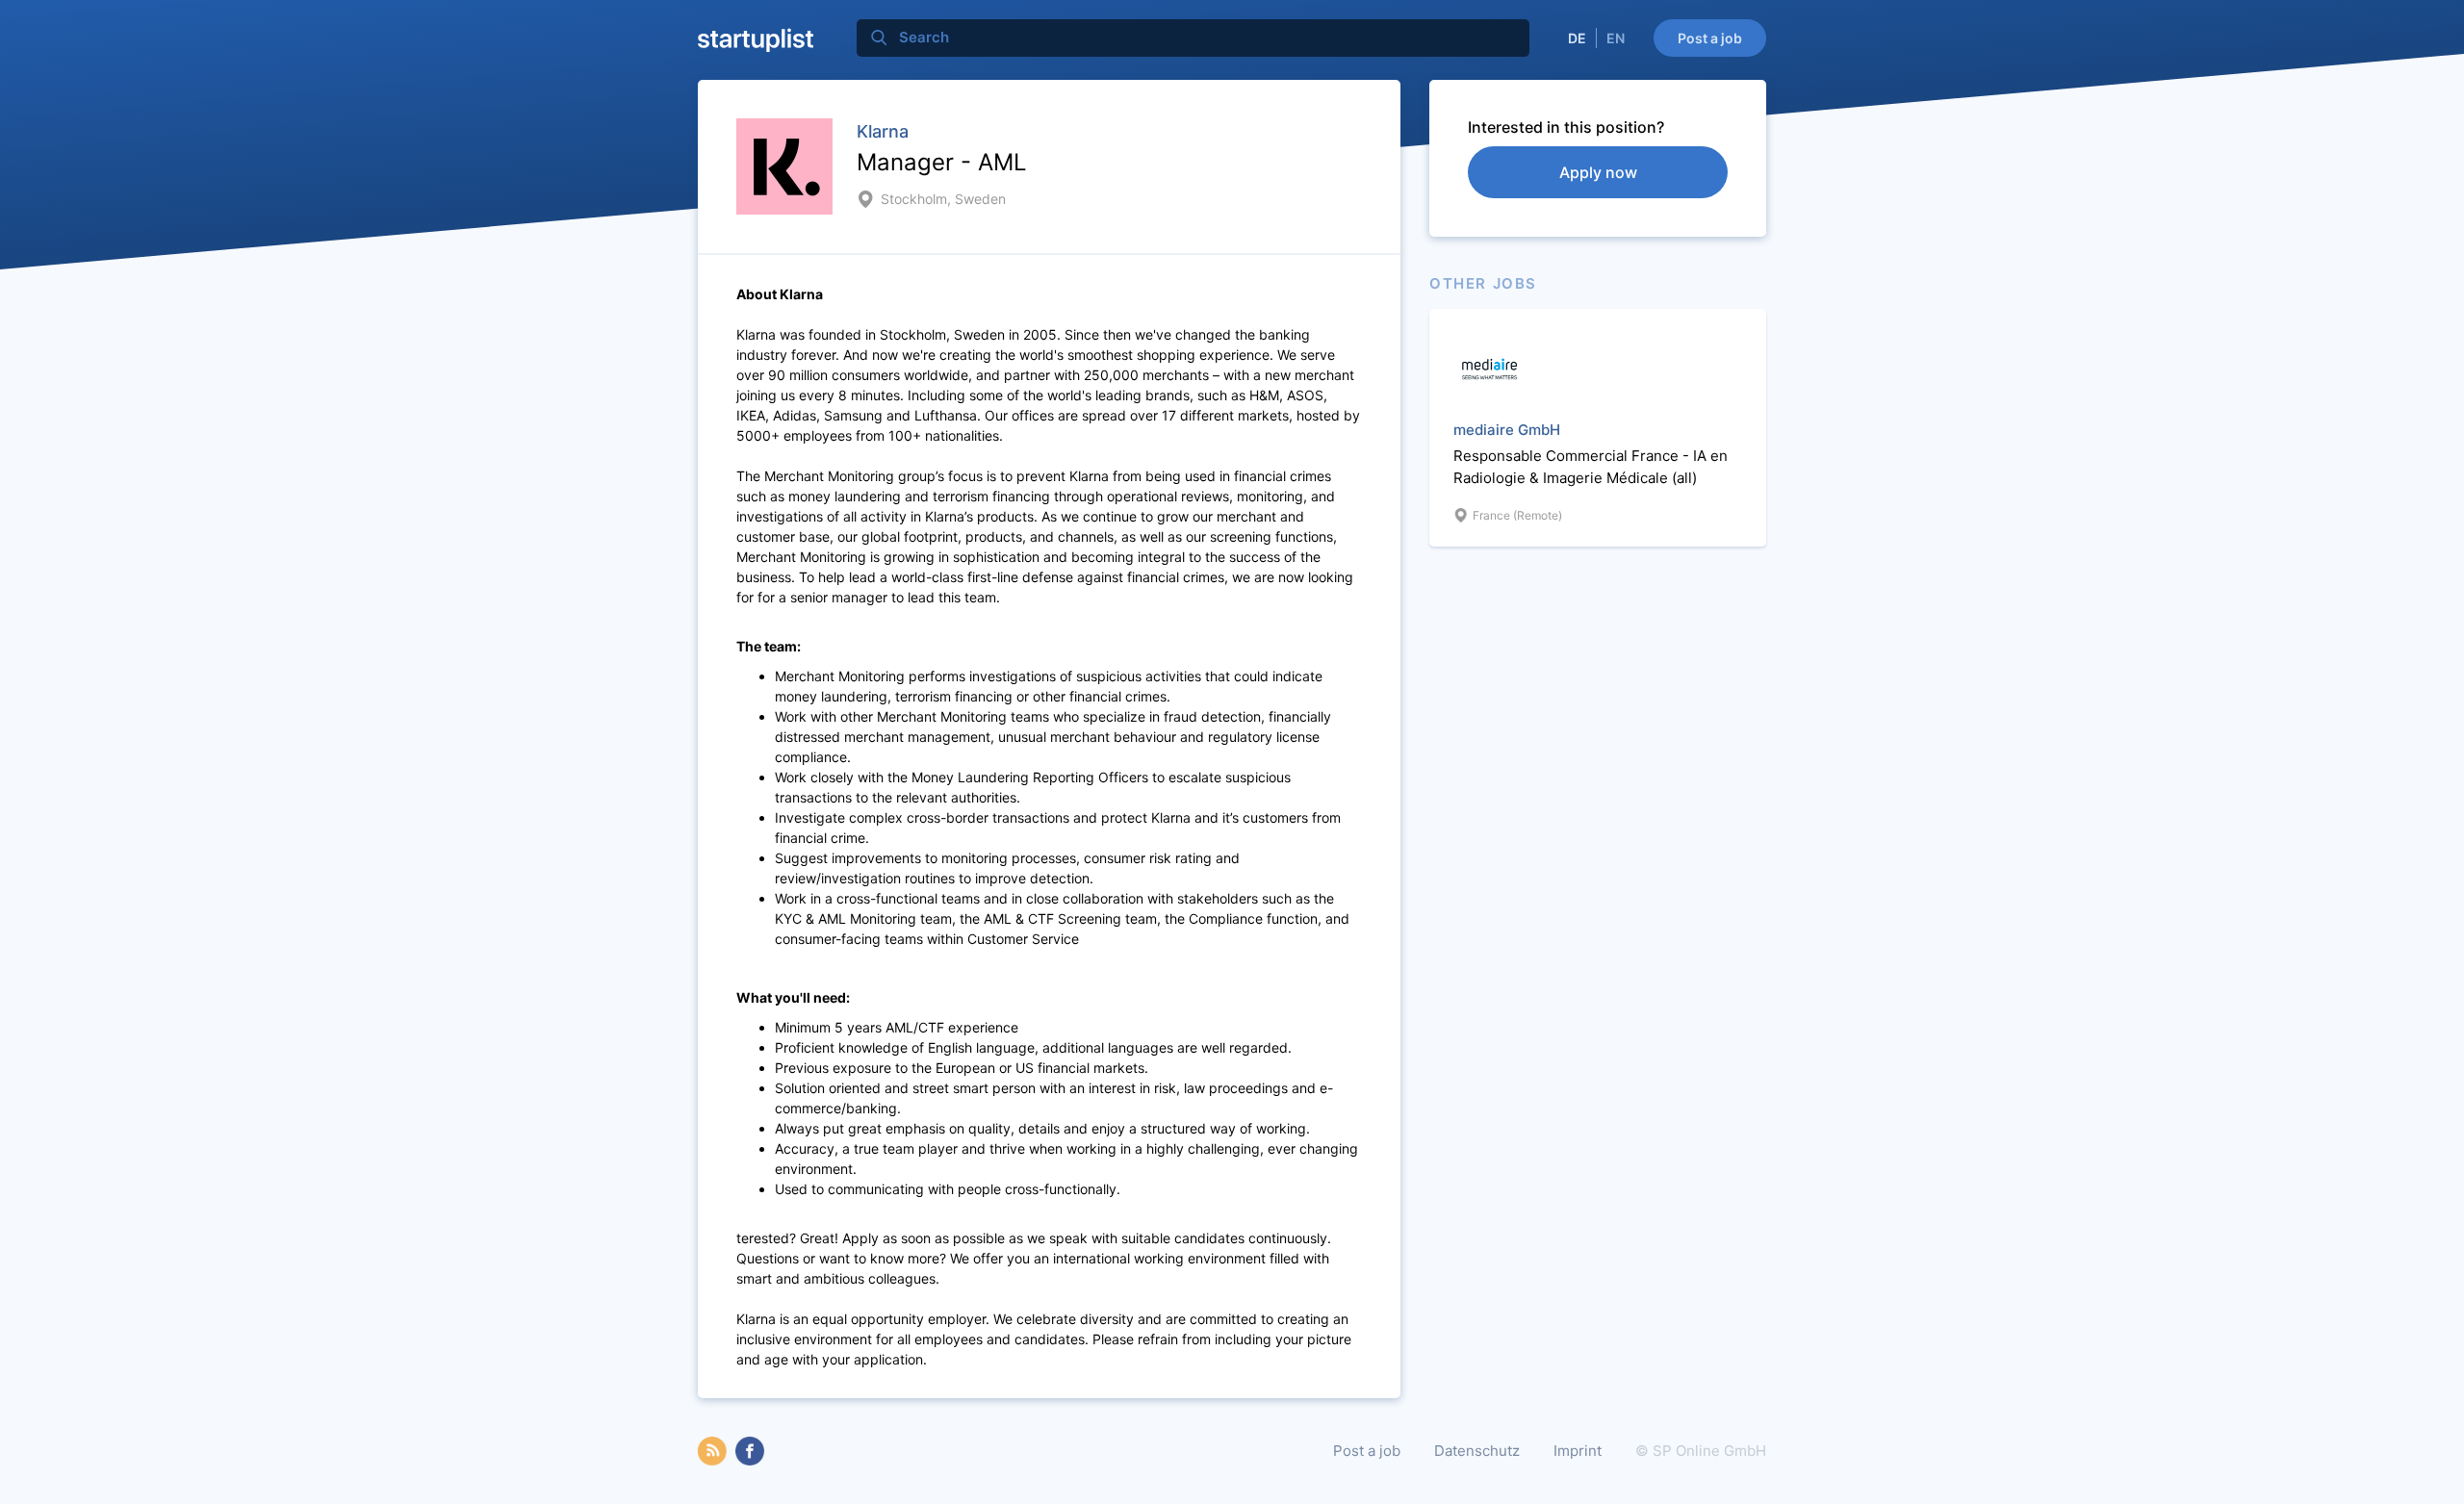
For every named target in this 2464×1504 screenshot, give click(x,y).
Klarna (883, 131)
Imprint (1578, 1451)
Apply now (1598, 172)
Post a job (1710, 38)
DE (1577, 38)
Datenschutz (1477, 1451)
